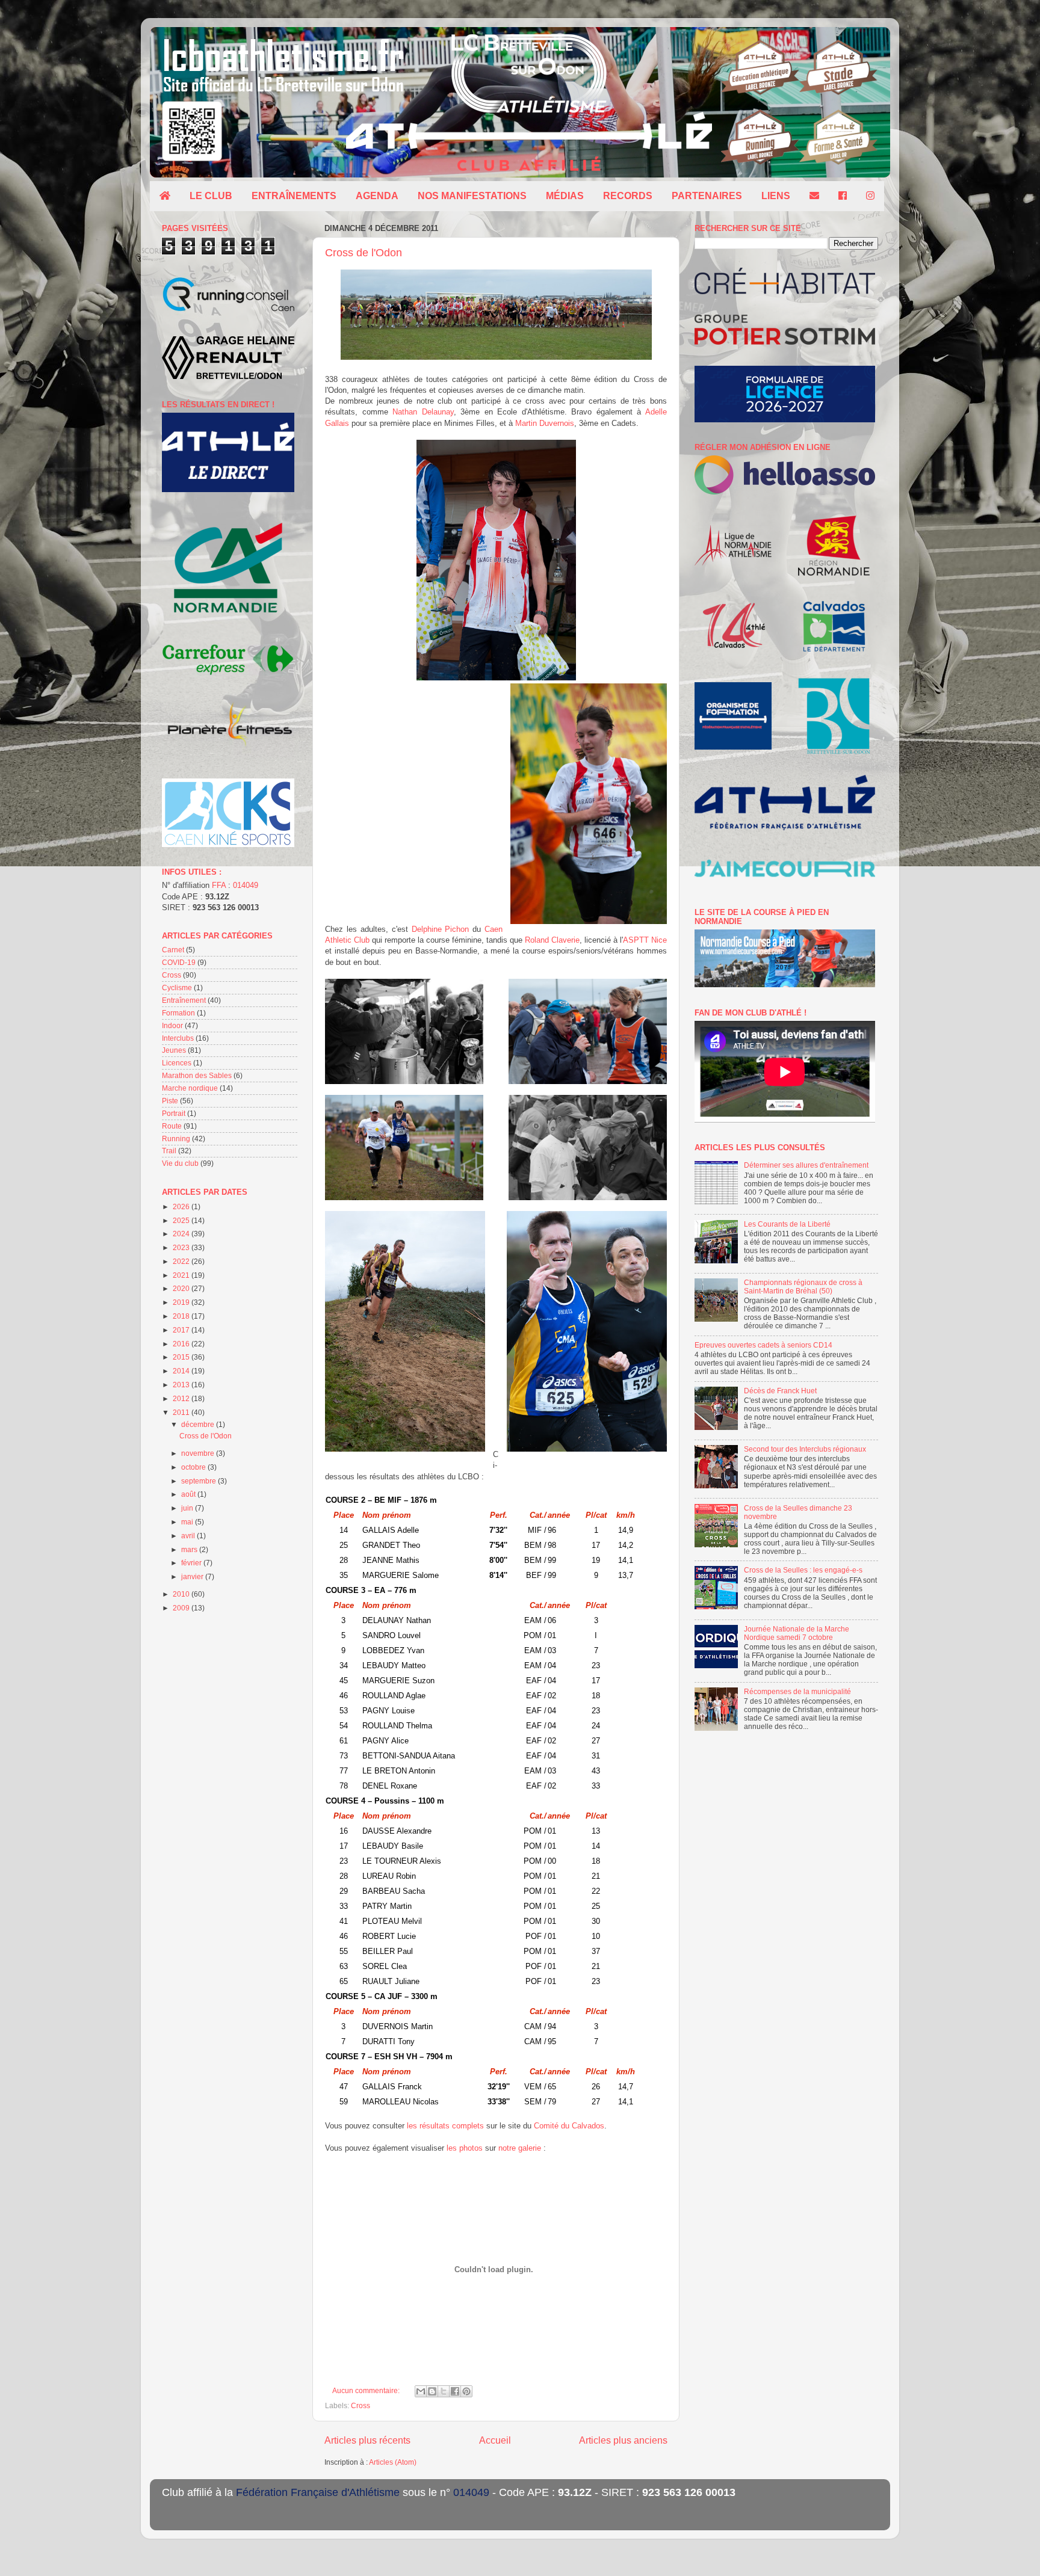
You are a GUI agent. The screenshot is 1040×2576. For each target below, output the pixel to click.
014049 (246, 885)
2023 (182, 1247)
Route (172, 1126)
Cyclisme (177, 988)
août (189, 1494)
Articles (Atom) (393, 2462)
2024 (182, 1234)
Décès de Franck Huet (780, 1391)
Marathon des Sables (197, 1075)
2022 (182, 1261)
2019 (182, 1302)
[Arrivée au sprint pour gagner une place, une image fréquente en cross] (587, 1333)
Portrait (174, 1113)
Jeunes (174, 1050)
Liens (776, 196)
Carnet (173, 950)
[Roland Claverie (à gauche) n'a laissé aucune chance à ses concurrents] (404, 1149)
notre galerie (520, 2148)
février (192, 1563)
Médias (565, 196)
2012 (182, 1398)
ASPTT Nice (645, 940)
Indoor (172, 1025)
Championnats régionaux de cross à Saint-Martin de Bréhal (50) (803, 1286)
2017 (182, 1330)
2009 (182, 1608)
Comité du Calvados (569, 2126)
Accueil (495, 2440)
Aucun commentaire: (367, 2390)
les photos (465, 2148)
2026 (182, 1206)
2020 (182, 1288)
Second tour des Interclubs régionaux (805, 1449)
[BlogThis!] (432, 2391)
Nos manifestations (472, 196)
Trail (169, 1151)
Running (176, 1139)
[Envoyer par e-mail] (421, 2391)
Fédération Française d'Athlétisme (318, 2492)
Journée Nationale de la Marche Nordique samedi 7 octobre (797, 1633)
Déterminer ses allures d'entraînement (806, 1165)
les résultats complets (444, 2126)
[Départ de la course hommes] (496, 357)
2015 (182, 1357)
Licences (177, 1063)
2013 (182, 1385)
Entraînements (294, 196)
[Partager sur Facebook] (455, 2391)
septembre (200, 1481)
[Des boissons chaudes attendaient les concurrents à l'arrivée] (404, 1033)
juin (188, 1508)
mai (188, 1522)
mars (190, 1549)
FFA (219, 885)
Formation (178, 1013)
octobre (194, 1467)
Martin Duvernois (545, 423)
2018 (182, 1316)
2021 (182, 1275)
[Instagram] (870, 196)
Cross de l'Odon (364, 253)
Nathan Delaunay (423, 412)
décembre (199, 1424)
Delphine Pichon (441, 929)
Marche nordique (190, 1088)
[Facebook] (843, 196)
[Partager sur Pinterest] (466, 2391)
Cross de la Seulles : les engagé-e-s (803, 1570)
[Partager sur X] (444, 2391)
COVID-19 (179, 962)
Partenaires (707, 196)
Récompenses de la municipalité (797, 1691)
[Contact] (814, 196)
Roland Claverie (552, 940)
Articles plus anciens (623, 2440)
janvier (193, 1576)
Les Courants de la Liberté (787, 1224)
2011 (182, 1412)
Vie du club (180, 1163)
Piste (170, 1101)
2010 (182, 1594)
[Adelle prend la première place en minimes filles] (589, 805)
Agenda (377, 196)
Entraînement (184, 1000)
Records (628, 196)
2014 (182, 1371)
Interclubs (178, 1038)
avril (189, 1536)
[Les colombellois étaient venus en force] (405, 1333)
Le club (211, 196)
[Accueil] (165, 196)
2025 (182, 1220)
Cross (361, 2405)
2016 (182, 1344)
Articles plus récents (367, 2440)
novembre (199, 1453)
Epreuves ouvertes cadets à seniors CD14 (763, 1345)
